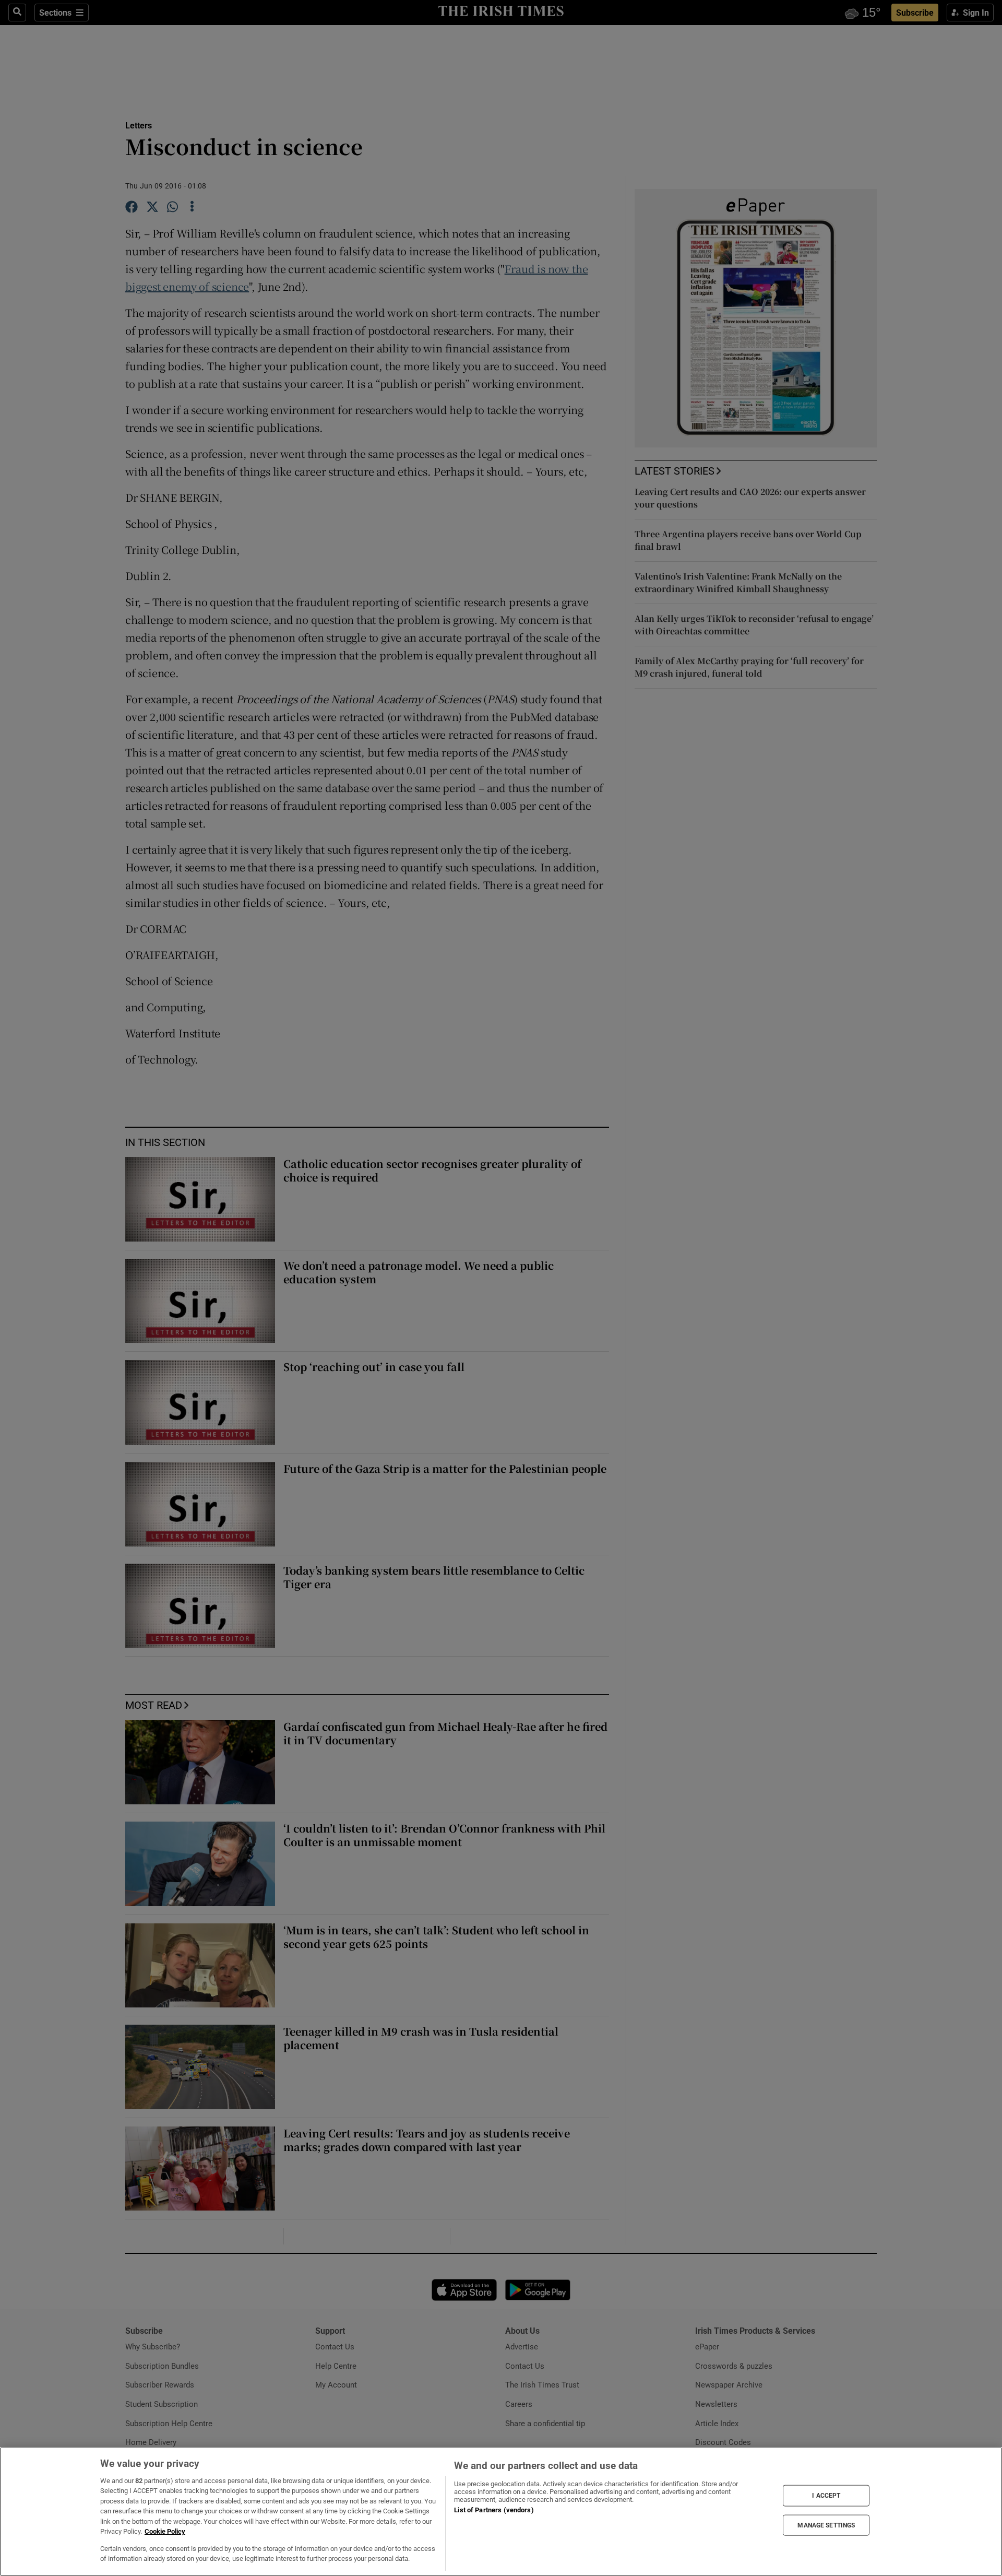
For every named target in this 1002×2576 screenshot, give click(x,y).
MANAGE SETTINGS (826, 2525)
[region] (501, 2512)
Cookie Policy (165, 2531)
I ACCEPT (826, 2496)
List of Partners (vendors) (494, 2510)
